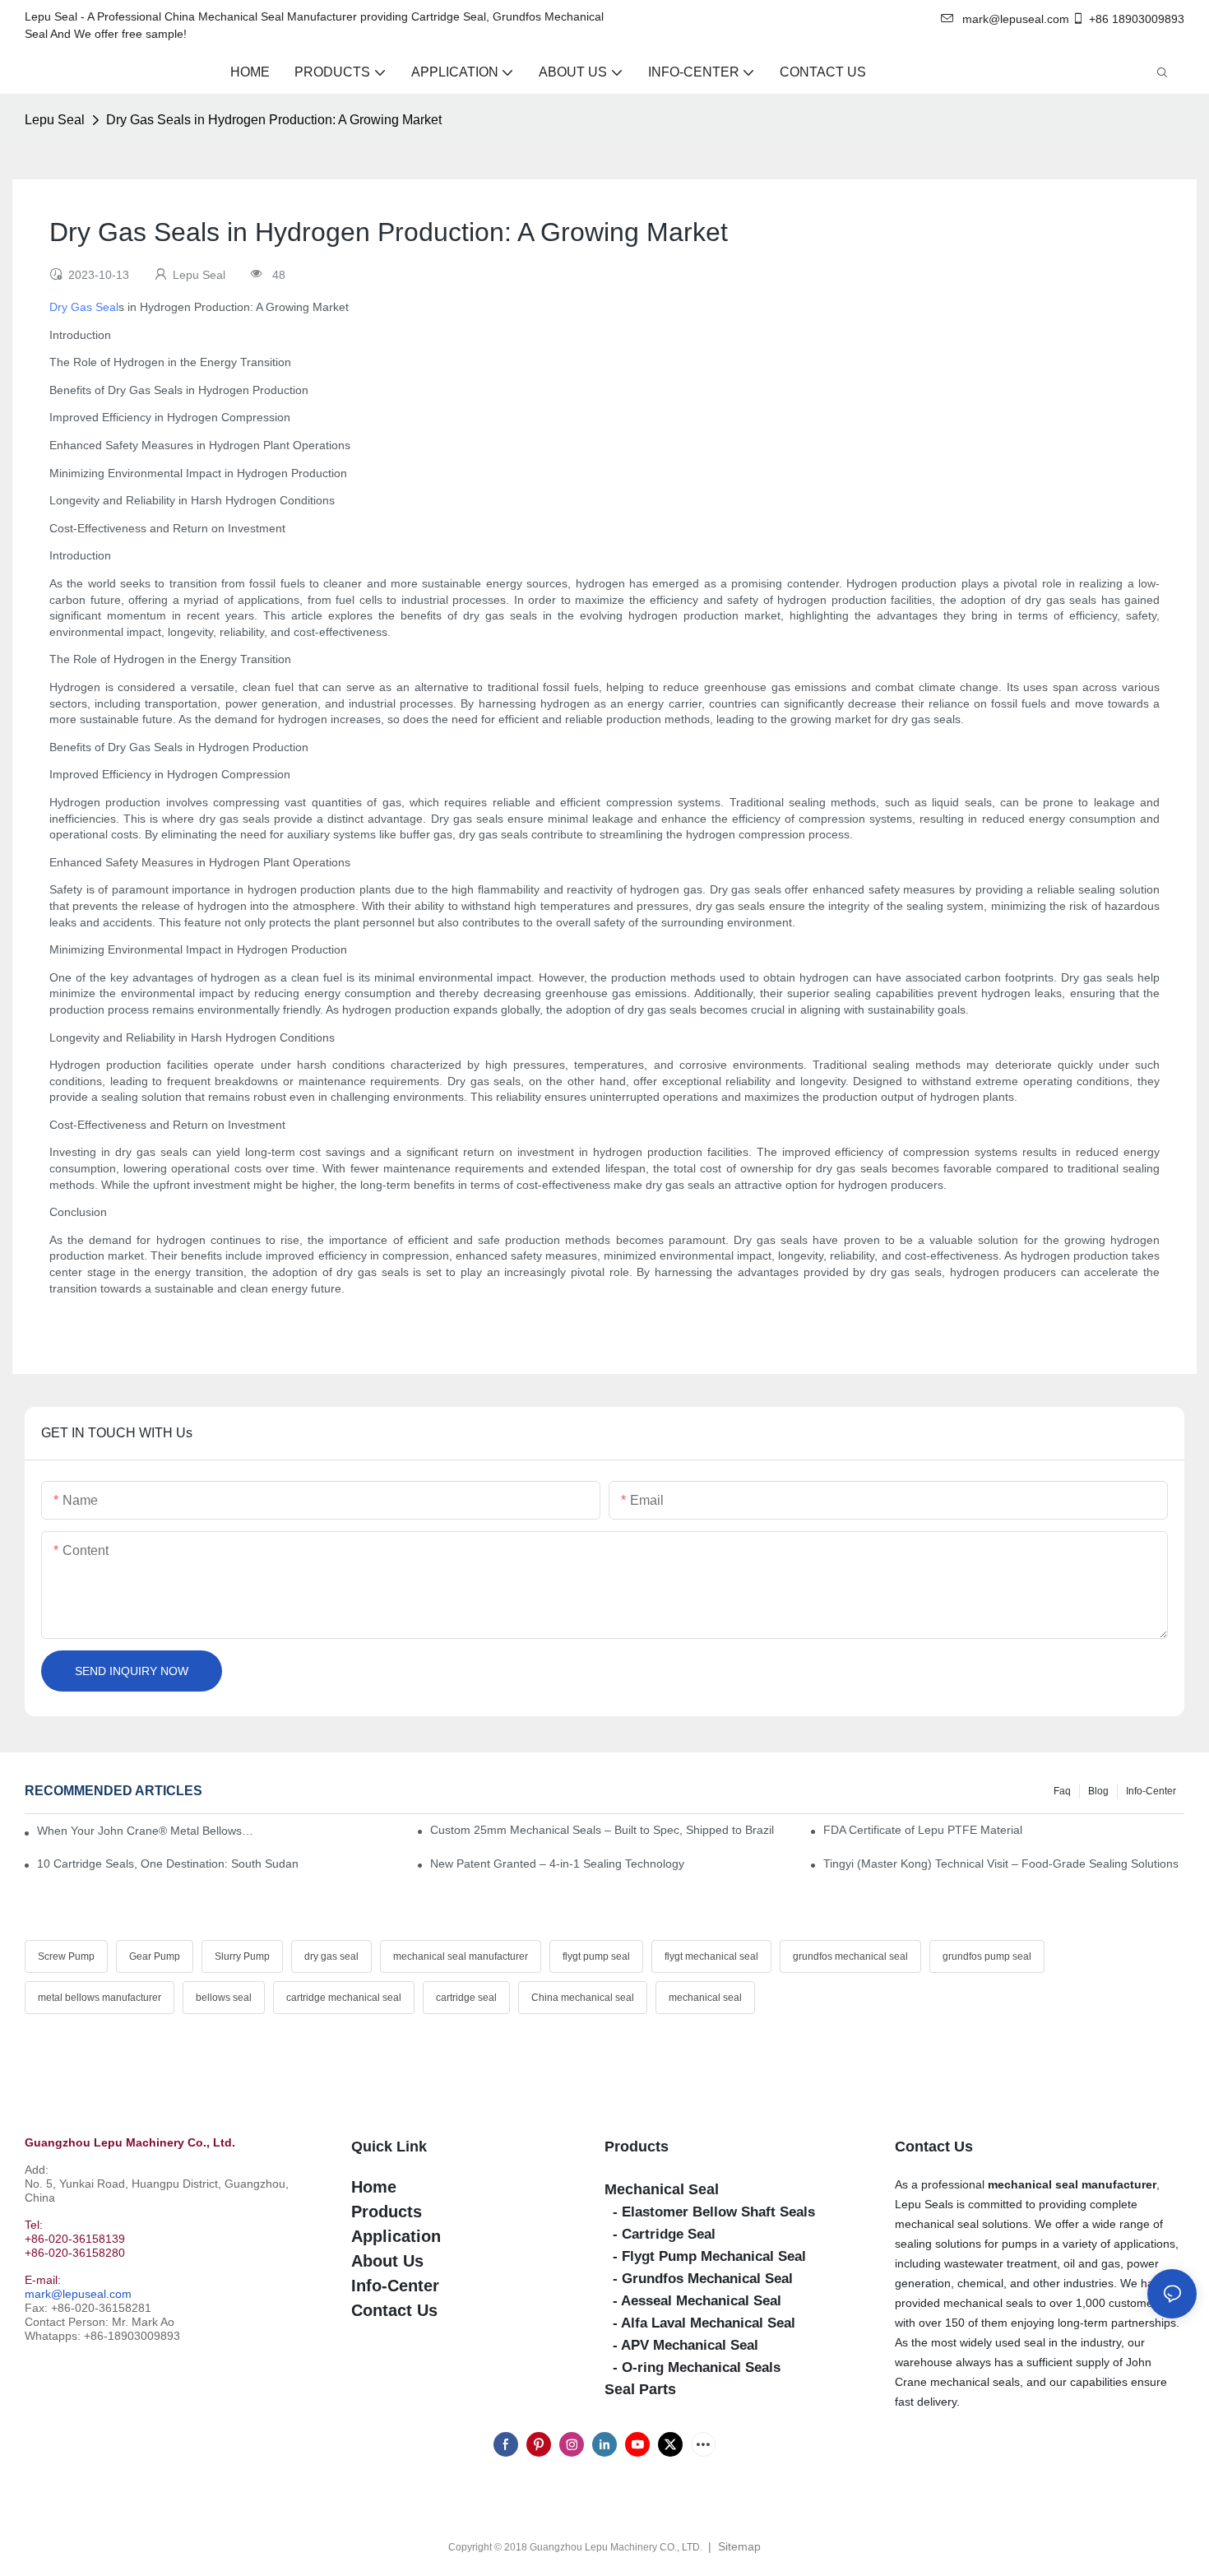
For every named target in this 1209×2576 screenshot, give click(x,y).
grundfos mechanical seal (850, 1956)
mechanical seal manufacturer (461, 1956)
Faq (1062, 1791)
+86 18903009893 (1137, 19)
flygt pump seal (596, 1956)
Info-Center (1151, 1791)
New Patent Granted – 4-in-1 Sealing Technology (557, 1864)
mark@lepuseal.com (78, 2294)
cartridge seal (466, 1998)
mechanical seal (705, 1998)
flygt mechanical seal (711, 1956)
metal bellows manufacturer (100, 1998)
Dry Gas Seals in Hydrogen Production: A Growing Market (274, 120)
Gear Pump (155, 1956)
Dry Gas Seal (84, 307)
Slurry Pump (242, 1956)
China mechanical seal (583, 1998)
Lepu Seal (55, 120)
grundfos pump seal (987, 1956)
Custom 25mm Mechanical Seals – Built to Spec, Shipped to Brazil (602, 1830)
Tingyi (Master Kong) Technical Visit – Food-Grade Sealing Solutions (1001, 1864)
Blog (1098, 1791)
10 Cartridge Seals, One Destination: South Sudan (168, 1864)
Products (637, 2147)
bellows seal (224, 1998)
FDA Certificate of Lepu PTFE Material (923, 1830)
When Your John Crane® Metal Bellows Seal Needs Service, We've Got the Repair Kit (145, 1831)
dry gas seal (331, 1956)
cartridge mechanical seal (344, 1998)
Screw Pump (66, 1956)
